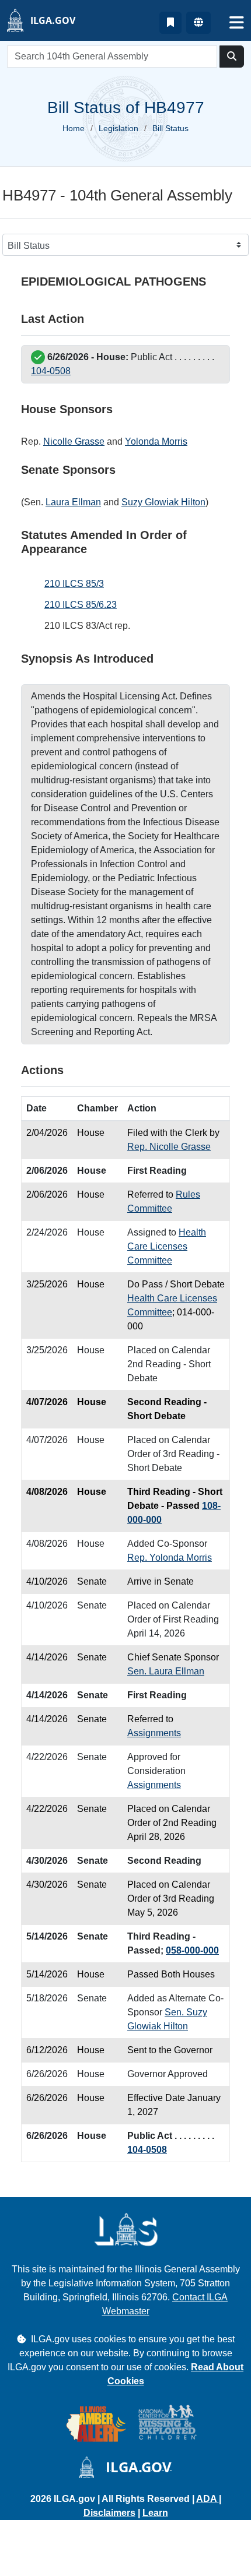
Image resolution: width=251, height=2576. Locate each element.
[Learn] (170, 23)
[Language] (198, 23)
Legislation (118, 128)
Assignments (154, 1733)
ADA (208, 2499)
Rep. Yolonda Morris (170, 1558)
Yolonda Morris (156, 441)
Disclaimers (109, 2513)
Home (74, 128)
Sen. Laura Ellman (166, 1671)
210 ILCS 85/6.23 (81, 605)
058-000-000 (192, 1950)
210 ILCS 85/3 (74, 584)
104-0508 (51, 371)
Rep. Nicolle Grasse (169, 1147)
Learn (155, 2513)
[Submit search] (232, 57)
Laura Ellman (73, 502)
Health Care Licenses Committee (167, 1246)
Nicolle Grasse (74, 441)
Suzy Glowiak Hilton (163, 502)
